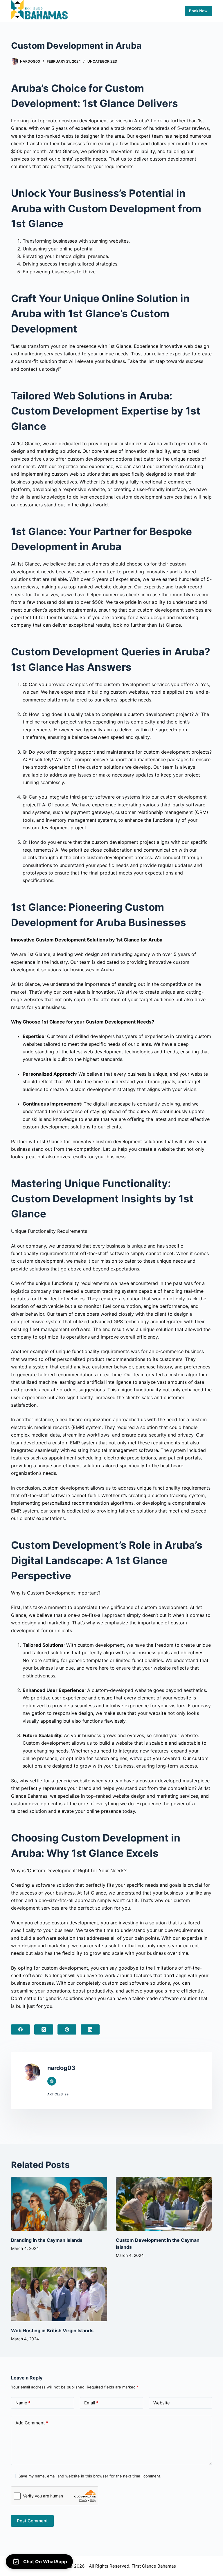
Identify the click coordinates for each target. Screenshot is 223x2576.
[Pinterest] (67, 2029)
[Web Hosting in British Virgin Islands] (59, 2294)
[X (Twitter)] (44, 2029)
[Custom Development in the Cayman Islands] (164, 2204)
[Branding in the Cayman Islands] (59, 2204)
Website (162, 2403)
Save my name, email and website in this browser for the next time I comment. (90, 2476)
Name (23, 2403)
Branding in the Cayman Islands (47, 2240)
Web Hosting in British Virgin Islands (52, 2330)
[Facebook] (20, 2029)
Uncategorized (102, 61)
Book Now (198, 11)
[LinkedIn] (90, 2029)
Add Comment (32, 2423)
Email (91, 2403)
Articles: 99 (58, 2094)
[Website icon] (52, 2081)
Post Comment (32, 2521)
